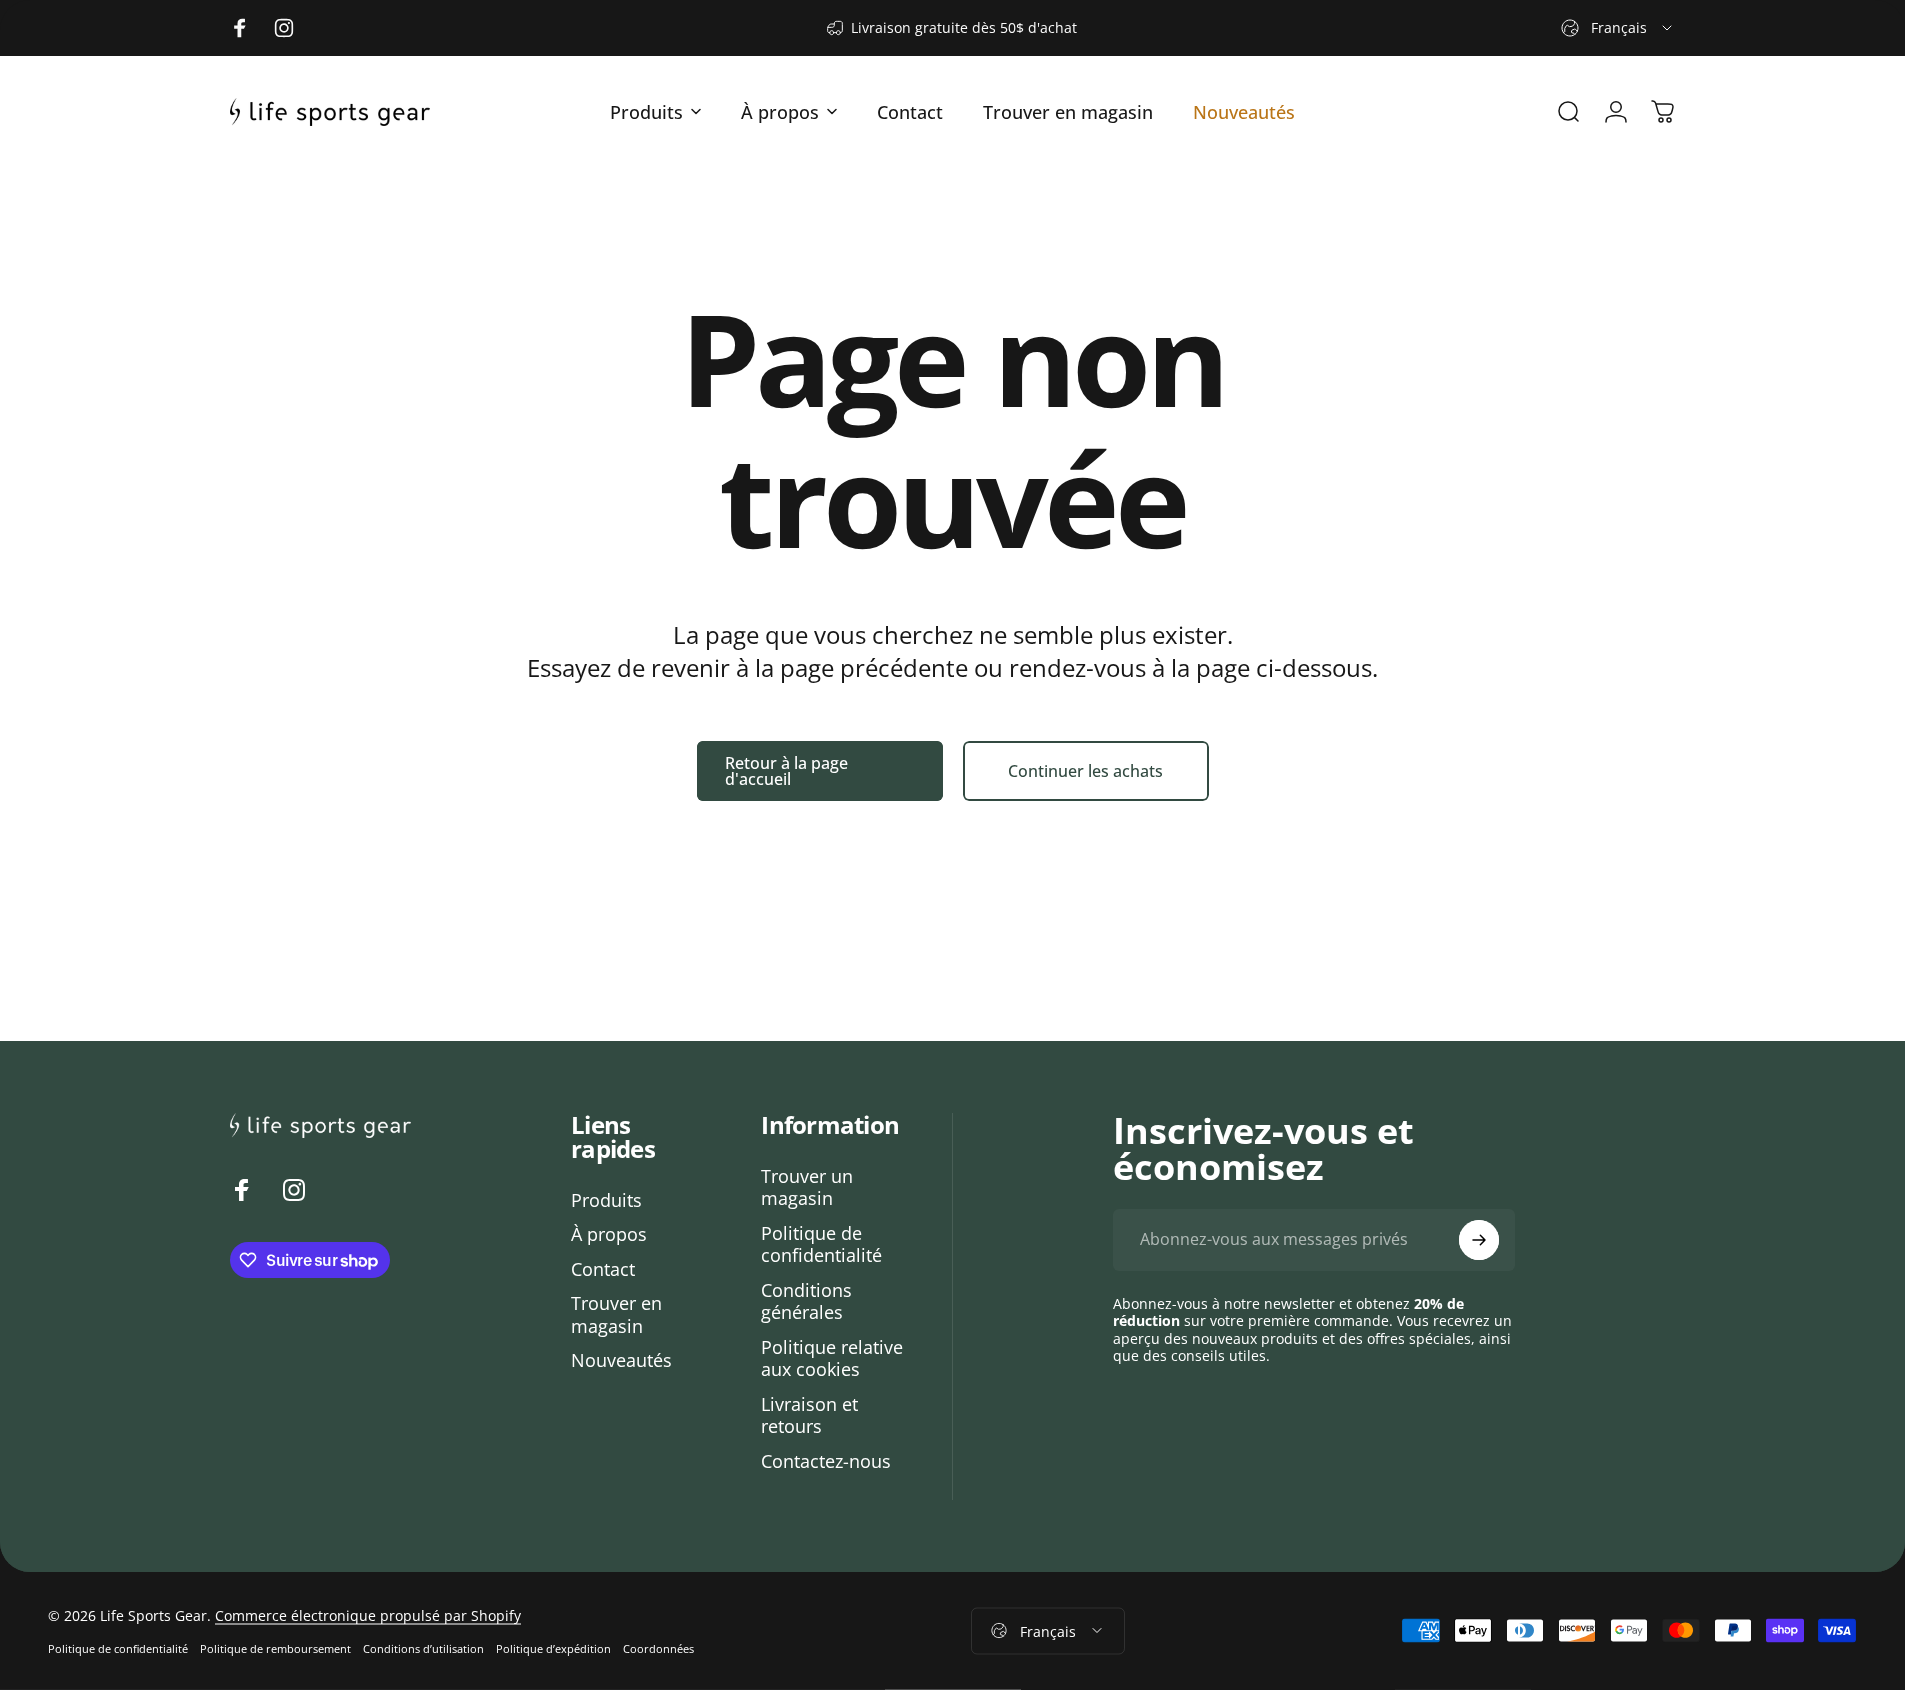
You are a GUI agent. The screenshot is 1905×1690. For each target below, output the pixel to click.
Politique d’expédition (553, 1648)
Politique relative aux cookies (832, 1358)
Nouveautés (621, 1360)
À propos (609, 1234)
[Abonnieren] (1479, 1240)
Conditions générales (806, 1301)
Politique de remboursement (275, 1648)
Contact (603, 1269)
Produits (606, 1200)
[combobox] (1618, 28)
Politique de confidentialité (821, 1244)
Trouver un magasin (807, 1187)
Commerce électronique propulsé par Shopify (368, 1615)
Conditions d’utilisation (423, 1648)
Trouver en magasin (616, 1314)
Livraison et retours (809, 1415)
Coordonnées (658, 1648)
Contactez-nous (826, 1461)
